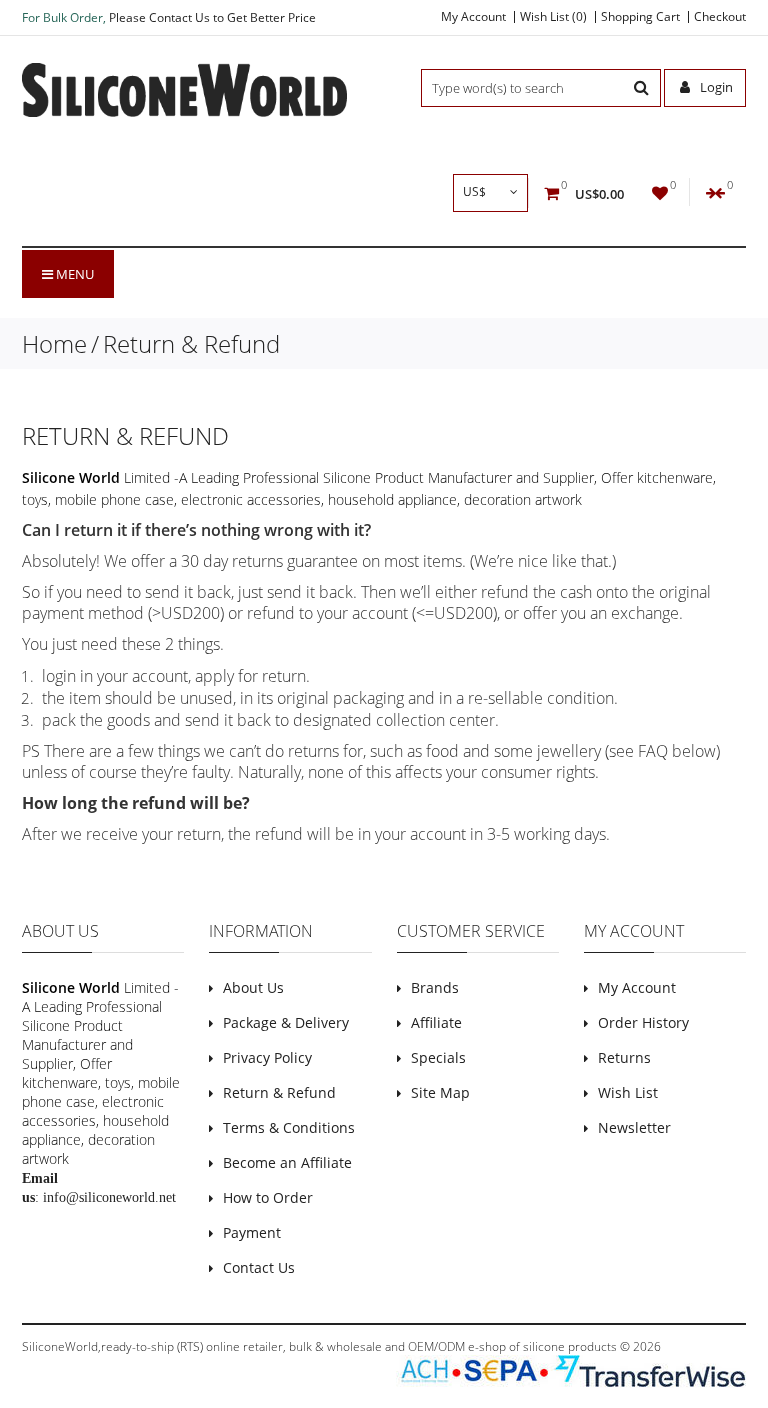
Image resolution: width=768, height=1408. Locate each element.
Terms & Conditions (289, 1127)
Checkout (720, 17)
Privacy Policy (267, 1057)
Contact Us (259, 1267)
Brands (435, 987)
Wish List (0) (553, 17)
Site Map (440, 1092)
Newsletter (634, 1127)
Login (715, 87)
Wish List (628, 1092)
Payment (252, 1232)
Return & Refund (191, 343)
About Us (253, 987)
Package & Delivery (286, 1022)
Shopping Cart (640, 17)
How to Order (268, 1197)
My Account (473, 17)
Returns (624, 1057)
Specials (438, 1057)
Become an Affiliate (287, 1162)
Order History (643, 1022)
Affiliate (436, 1022)
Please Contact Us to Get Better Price (212, 17)
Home (54, 343)
